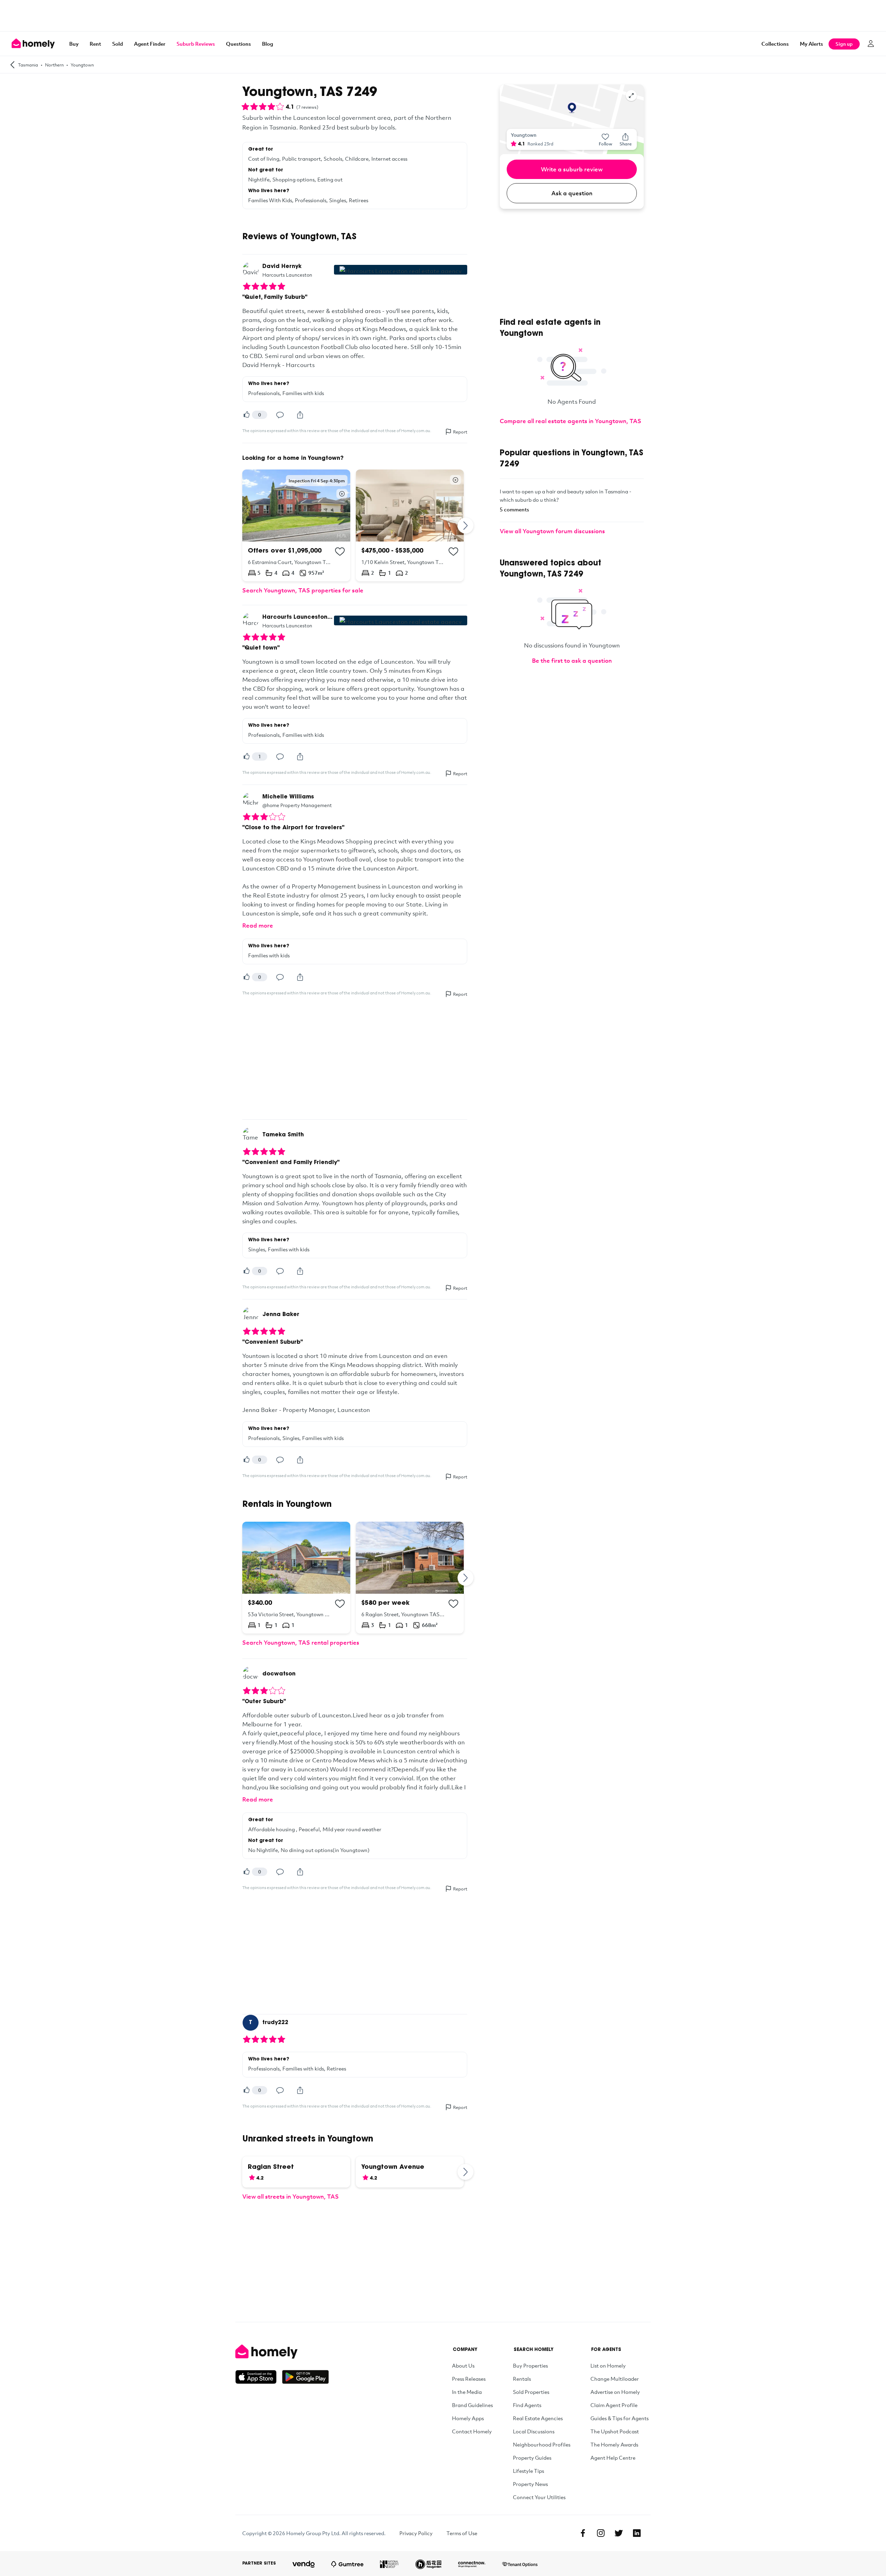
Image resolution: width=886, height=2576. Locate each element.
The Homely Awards (614, 2444)
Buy (74, 44)
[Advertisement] (443, 16)
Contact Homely (472, 2431)
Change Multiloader (615, 2379)
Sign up (844, 44)
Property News (530, 2484)
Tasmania (28, 65)
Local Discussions (534, 2431)
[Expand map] (631, 96)
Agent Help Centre (613, 2458)
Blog (268, 44)
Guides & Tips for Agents (620, 2418)
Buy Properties (530, 2365)
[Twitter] (619, 2533)
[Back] (12, 65)
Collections (775, 44)
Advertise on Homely (615, 2392)
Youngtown (82, 65)
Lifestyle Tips (528, 2471)
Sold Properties (531, 2392)
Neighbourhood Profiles (542, 2444)
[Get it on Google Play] (305, 2377)
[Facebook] (583, 2533)
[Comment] (280, 415)
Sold (117, 44)
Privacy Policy (416, 2533)
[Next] (466, 525)
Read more (258, 925)
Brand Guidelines (472, 2405)
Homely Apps (468, 2418)
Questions (238, 44)
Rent (95, 44)
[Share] (300, 415)
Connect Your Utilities (539, 2497)
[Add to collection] (340, 552)
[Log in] (871, 44)
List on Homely (608, 2365)
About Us (463, 2365)
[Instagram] (601, 2533)
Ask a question (572, 193)
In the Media (467, 2392)
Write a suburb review (572, 169)
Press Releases (469, 2379)
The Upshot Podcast (615, 2431)
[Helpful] (246, 415)
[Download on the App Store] (259, 2377)
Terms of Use (462, 2533)
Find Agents (527, 2405)
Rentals (522, 2379)
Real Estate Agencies (538, 2418)
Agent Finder (150, 44)
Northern (54, 65)
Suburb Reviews (196, 44)
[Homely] (282, 2352)
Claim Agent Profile (614, 2405)
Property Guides (532, 2458)
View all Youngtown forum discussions (552, 531)
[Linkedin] (637, 2533)
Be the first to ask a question (572, 660)
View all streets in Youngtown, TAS (291, 2196)
